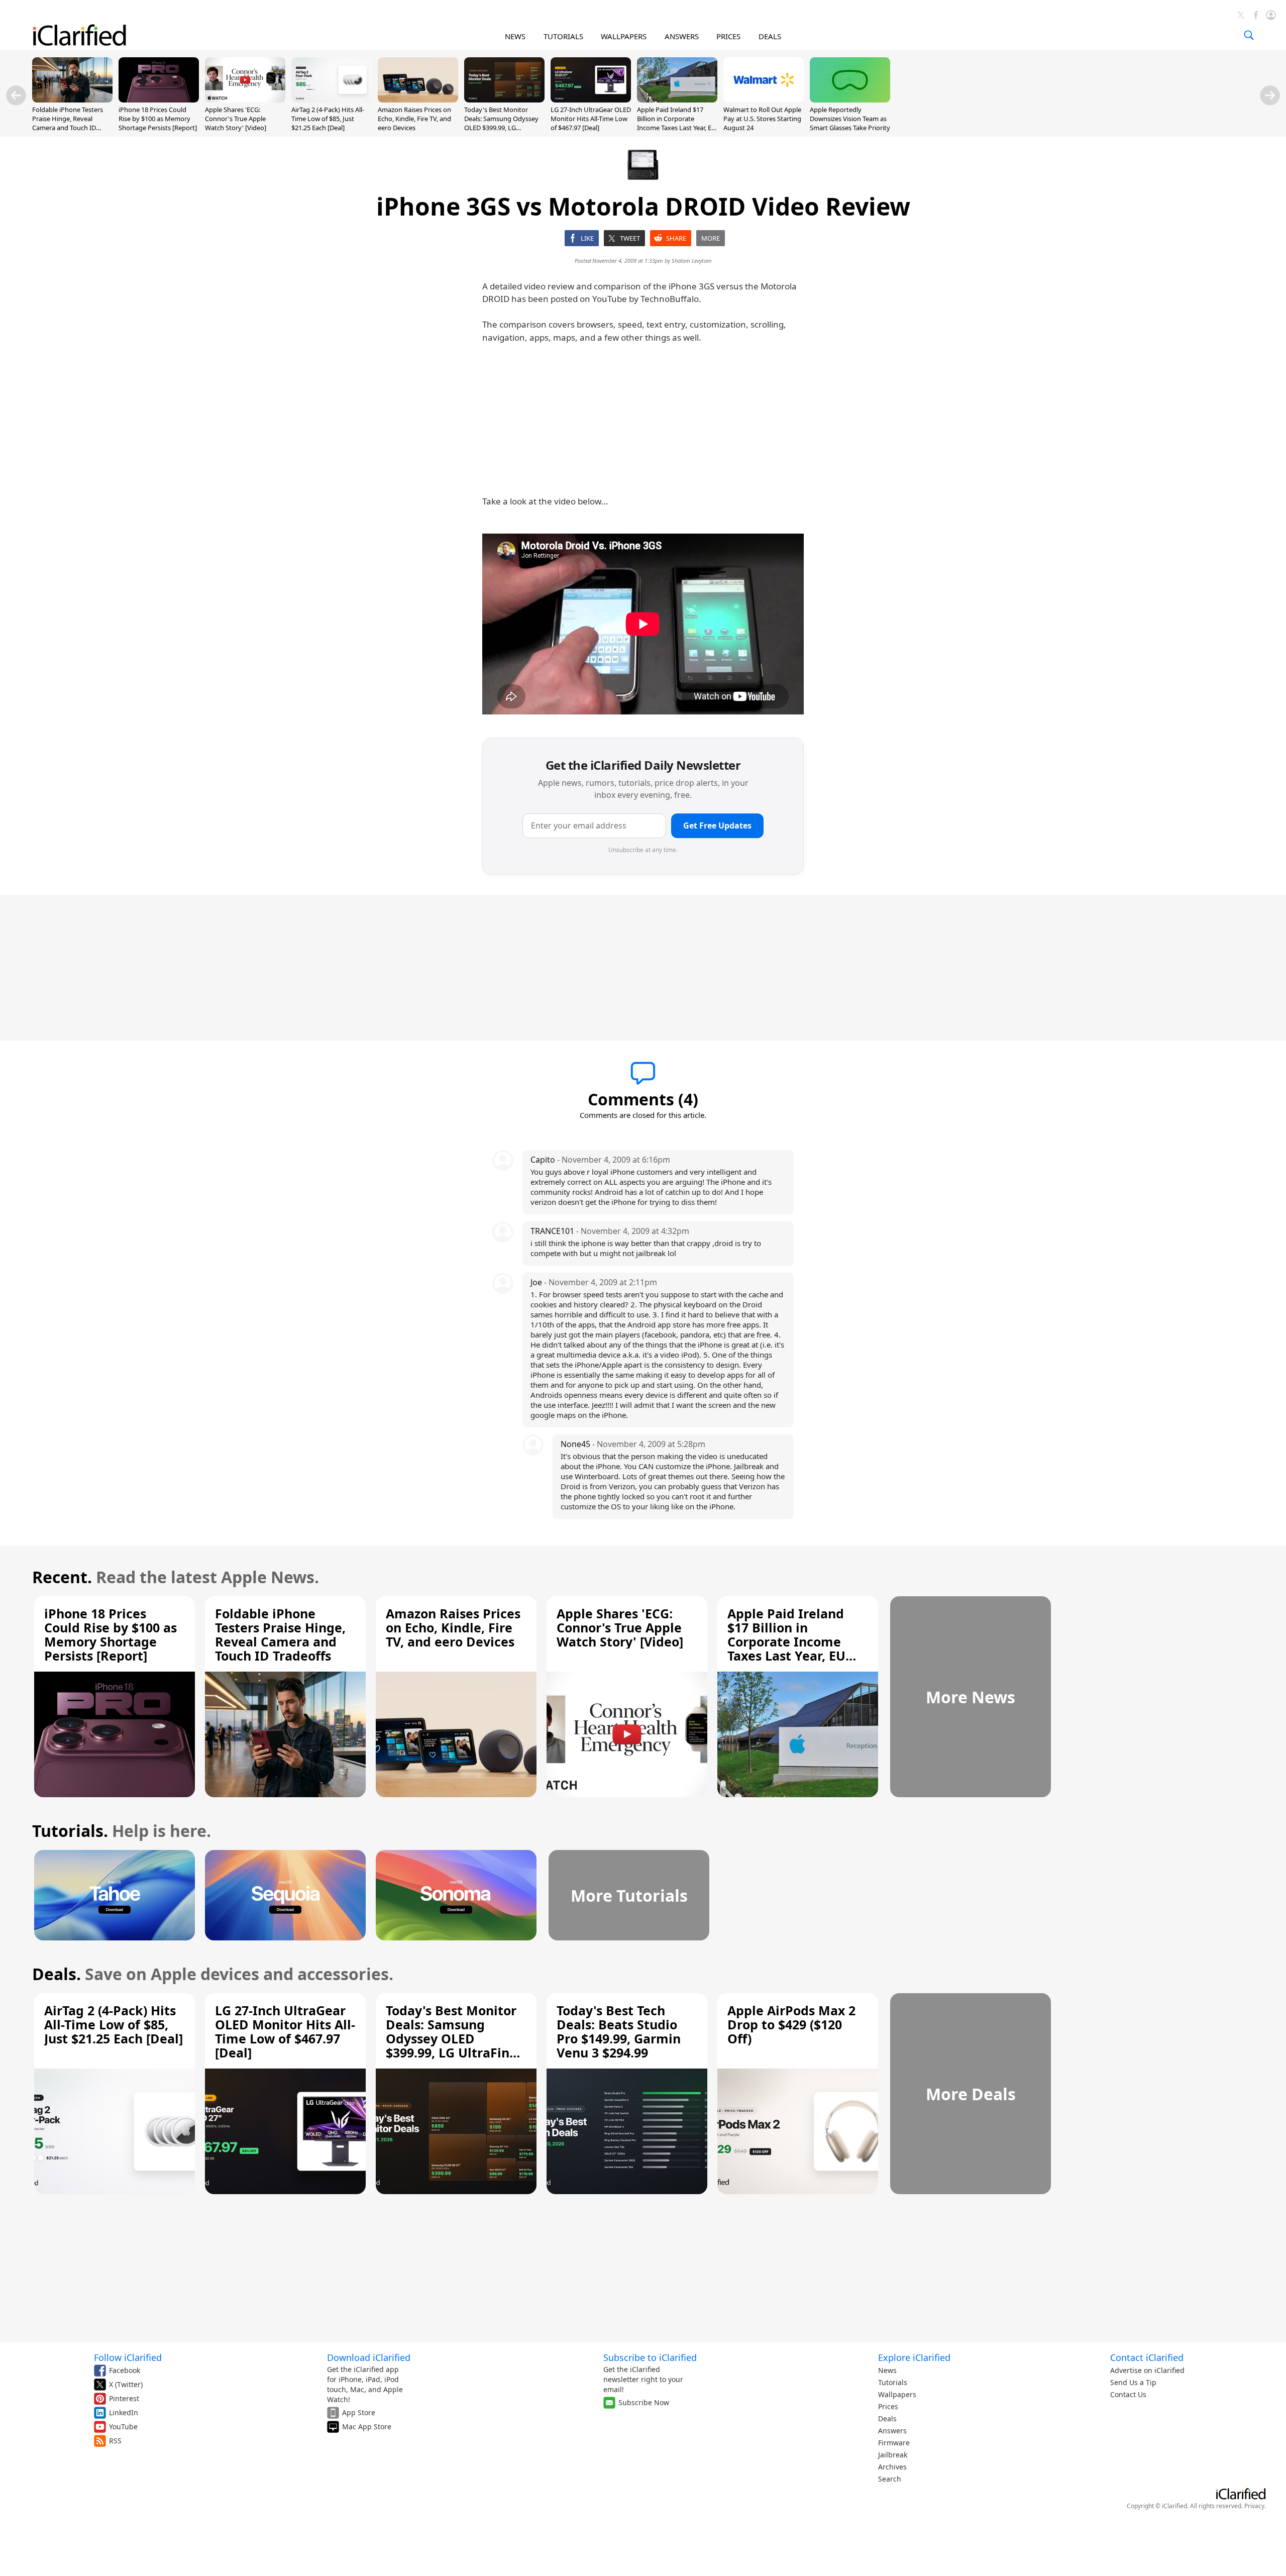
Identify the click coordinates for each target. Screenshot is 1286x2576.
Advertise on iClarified (1147, 2370)
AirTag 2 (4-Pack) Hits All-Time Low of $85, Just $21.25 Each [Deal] (328, 119)
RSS (115, 2441)
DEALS (770, 36)
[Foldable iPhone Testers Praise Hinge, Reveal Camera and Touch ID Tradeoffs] (72, 99)
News (887, 2370)
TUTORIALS (563, 36)
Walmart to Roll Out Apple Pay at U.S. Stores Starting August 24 (762, 119)
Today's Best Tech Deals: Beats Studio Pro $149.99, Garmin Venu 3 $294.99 (619, 2031)
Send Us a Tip (1133, 2382)
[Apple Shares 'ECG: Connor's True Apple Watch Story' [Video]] (245, 99)
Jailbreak (893, 2455)
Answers (892, 2431)
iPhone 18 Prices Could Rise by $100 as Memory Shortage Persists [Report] (158, 119)
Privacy (1254, 2506)
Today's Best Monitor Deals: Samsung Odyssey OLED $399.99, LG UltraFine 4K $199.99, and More (502, 128)
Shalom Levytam (692, 261)
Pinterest (124, 2398)
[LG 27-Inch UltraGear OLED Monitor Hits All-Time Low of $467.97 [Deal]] (591, 99)
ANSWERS (682, 36)
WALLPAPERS (624, 36)
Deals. (57, 1974)
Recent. (62, 1577)
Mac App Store (367, 2427)
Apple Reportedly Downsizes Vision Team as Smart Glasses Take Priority (850, 119)
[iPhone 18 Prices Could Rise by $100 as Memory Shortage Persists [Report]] (159, 99)
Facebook (125, 2370)
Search (890, 2479)
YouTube (123, 2427)
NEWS (515, 36)
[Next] (1270, 95)
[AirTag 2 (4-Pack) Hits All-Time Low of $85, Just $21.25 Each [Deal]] (332, 99)
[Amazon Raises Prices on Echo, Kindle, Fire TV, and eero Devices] (418, 99)
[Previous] (16, 95)
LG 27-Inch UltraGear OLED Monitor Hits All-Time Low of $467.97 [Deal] (591, 119)
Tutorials (893, 2382)
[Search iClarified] (1249, 35)
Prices (888, 2406)
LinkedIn (124, 2412)
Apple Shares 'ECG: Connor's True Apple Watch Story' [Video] (236, 119)
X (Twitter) (126, 2384)
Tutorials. (70, 1831)
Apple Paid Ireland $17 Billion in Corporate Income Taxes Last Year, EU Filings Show (677, 123)
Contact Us (1128, 2394)
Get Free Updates (717, 826)
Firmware (894, 2443)
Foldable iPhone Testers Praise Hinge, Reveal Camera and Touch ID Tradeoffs (68, 123)
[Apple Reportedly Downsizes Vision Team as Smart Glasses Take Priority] (850, 99)
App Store (359, 2412)
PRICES (728, 36)
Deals (887, 2418)
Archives (892, 2467)
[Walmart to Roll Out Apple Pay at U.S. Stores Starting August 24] (764, 99)
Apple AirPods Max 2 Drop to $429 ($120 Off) (791, 2024)
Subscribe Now (644, 2402)
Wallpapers (897, 2394)
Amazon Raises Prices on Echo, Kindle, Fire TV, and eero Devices (414, 119)
